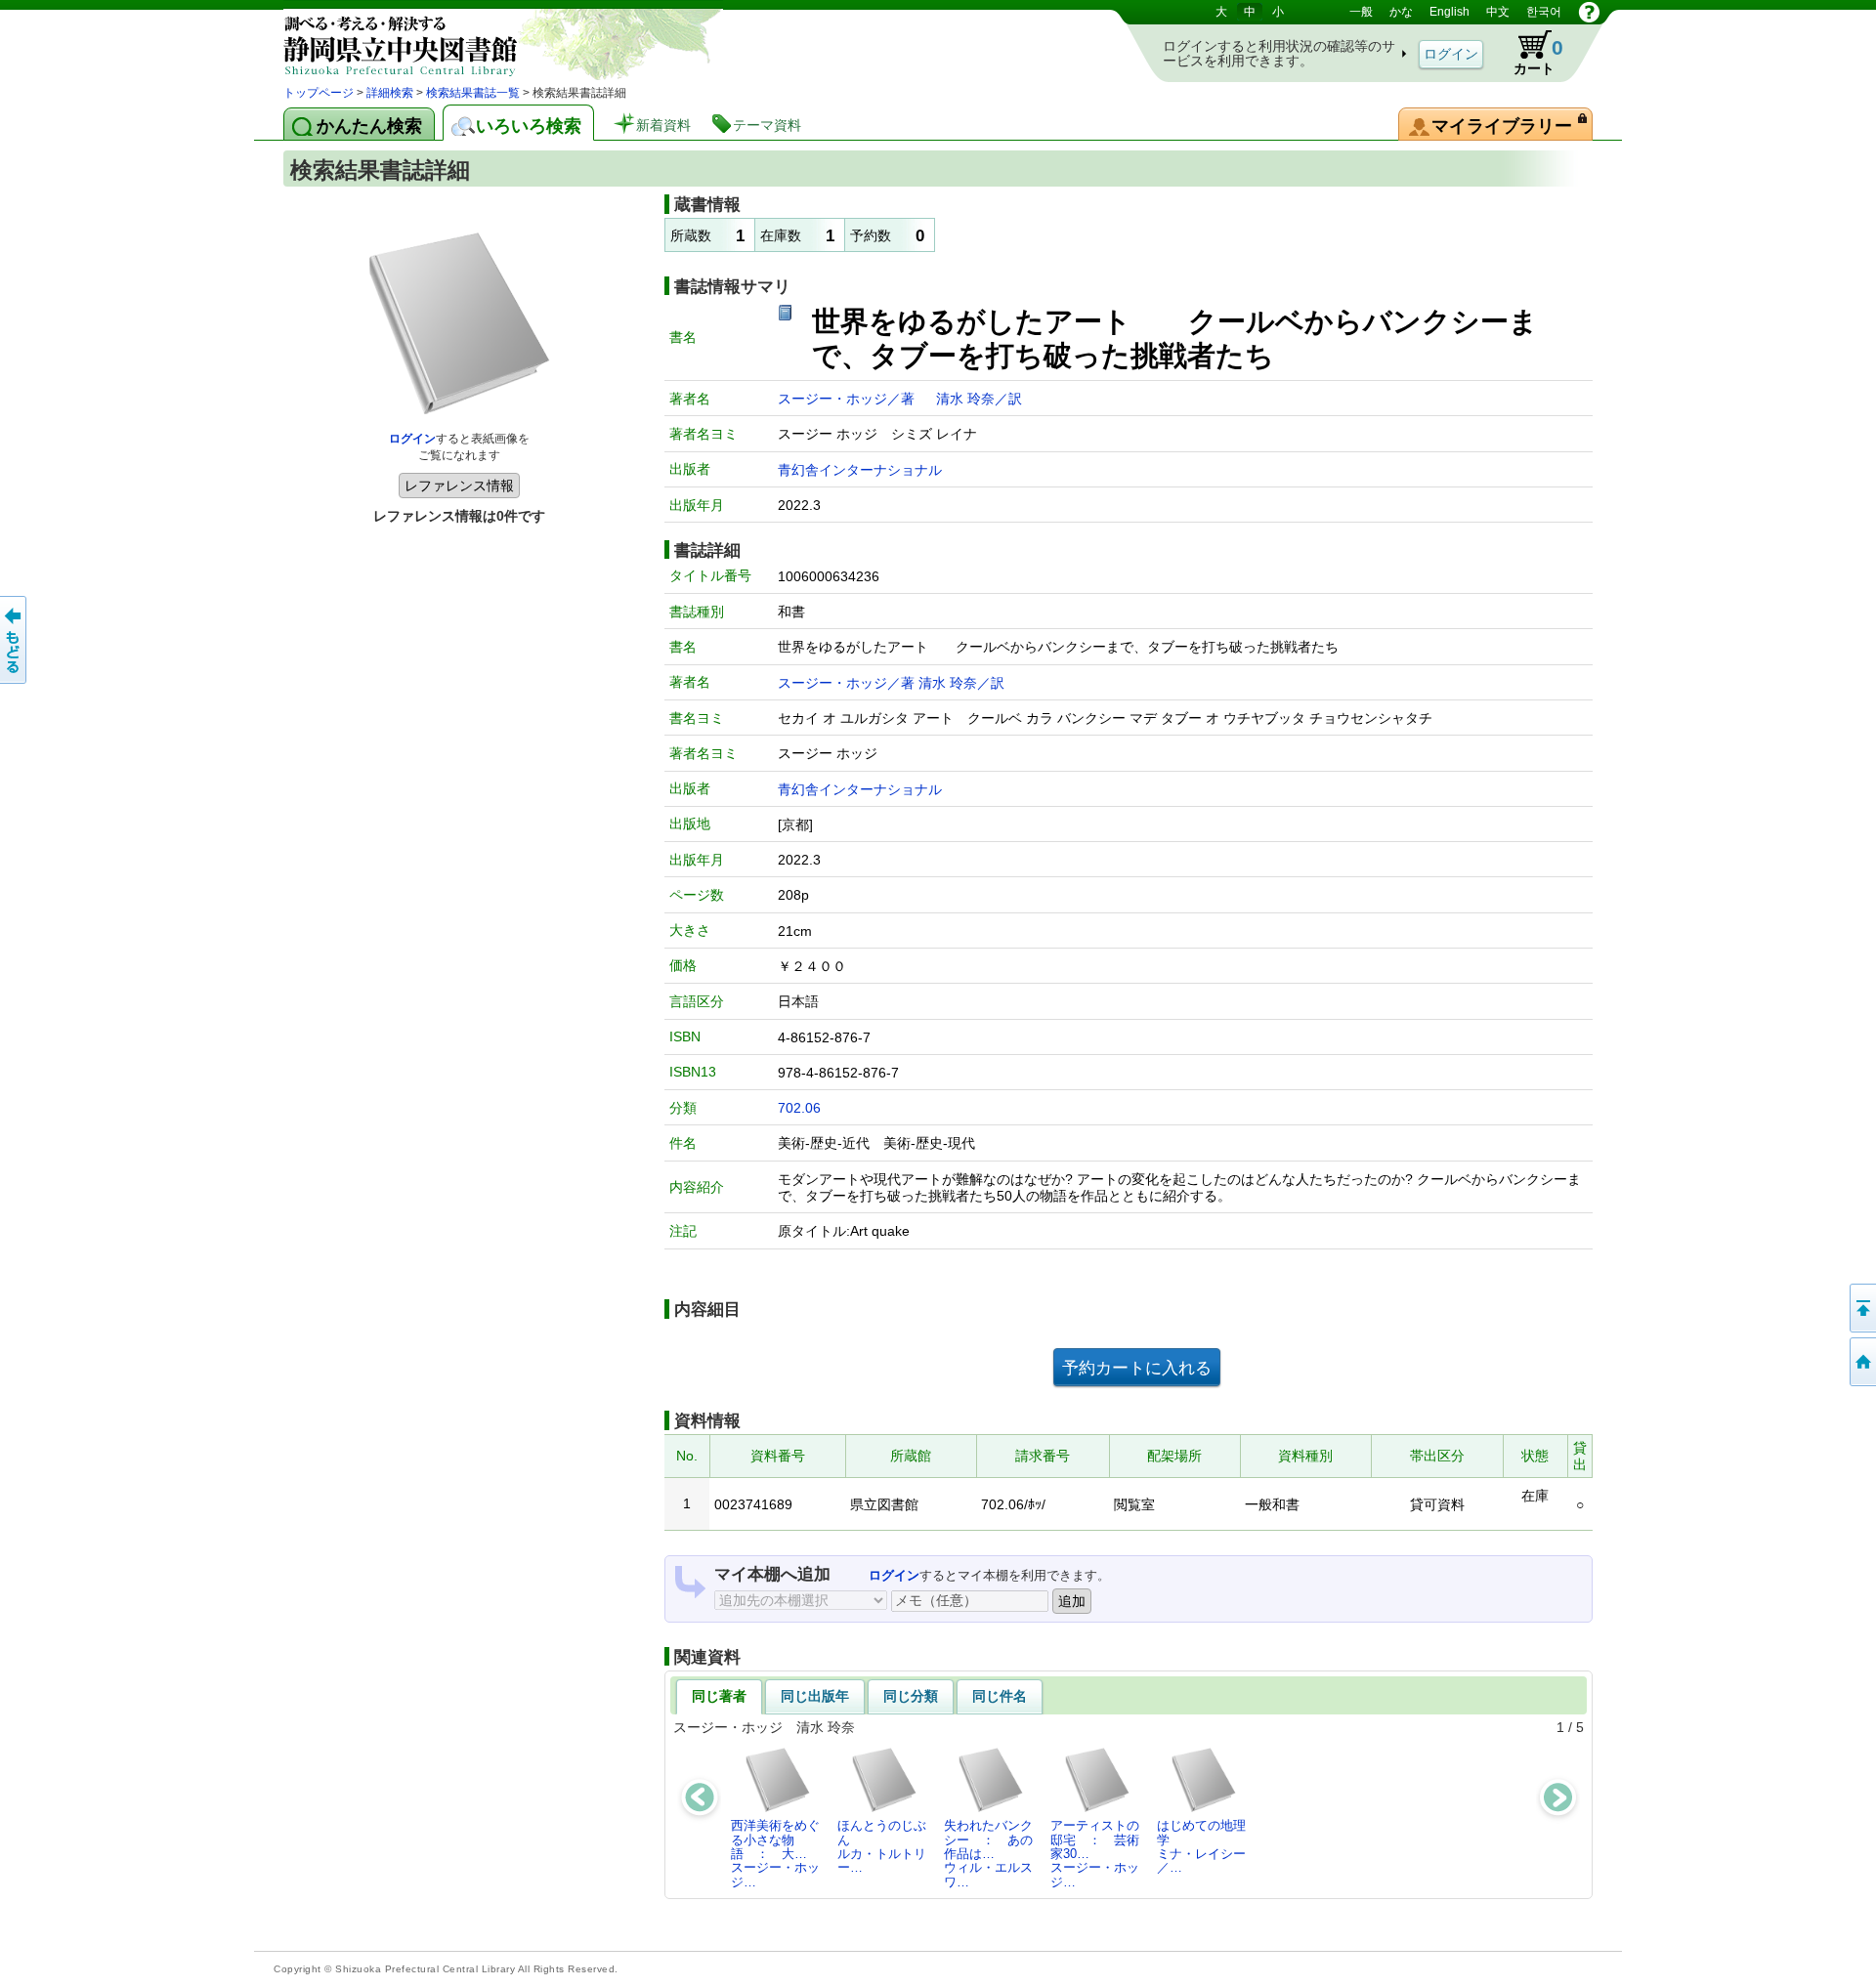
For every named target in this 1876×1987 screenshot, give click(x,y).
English (1450, 12)
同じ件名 (1000, 1696)
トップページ (319, 93)
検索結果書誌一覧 (473, 93)
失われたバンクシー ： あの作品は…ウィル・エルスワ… (988, 1853)
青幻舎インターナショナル (860, 470)
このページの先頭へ (1861, 1308)
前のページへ (15, 640)
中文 (1498, 12)
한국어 (1544, 12)
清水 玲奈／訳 (979, 399)
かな (1401, 12)
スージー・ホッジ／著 (848, 399)
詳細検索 (390, 93)
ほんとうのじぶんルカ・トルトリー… (882, 1846)
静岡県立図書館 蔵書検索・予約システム (489, 42)
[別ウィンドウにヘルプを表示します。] (1589, 12)
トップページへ (1861, 1362)
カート (1529, 53)
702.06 (799, 1108)
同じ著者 (719, 1696)
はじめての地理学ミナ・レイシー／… (1201, 1846)
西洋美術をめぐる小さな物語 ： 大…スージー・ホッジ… (775, 1853)
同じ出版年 (815, 1696)
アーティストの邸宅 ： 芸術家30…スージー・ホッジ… (1095, 1853)
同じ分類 (911, 1696)
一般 (1361, 12)
